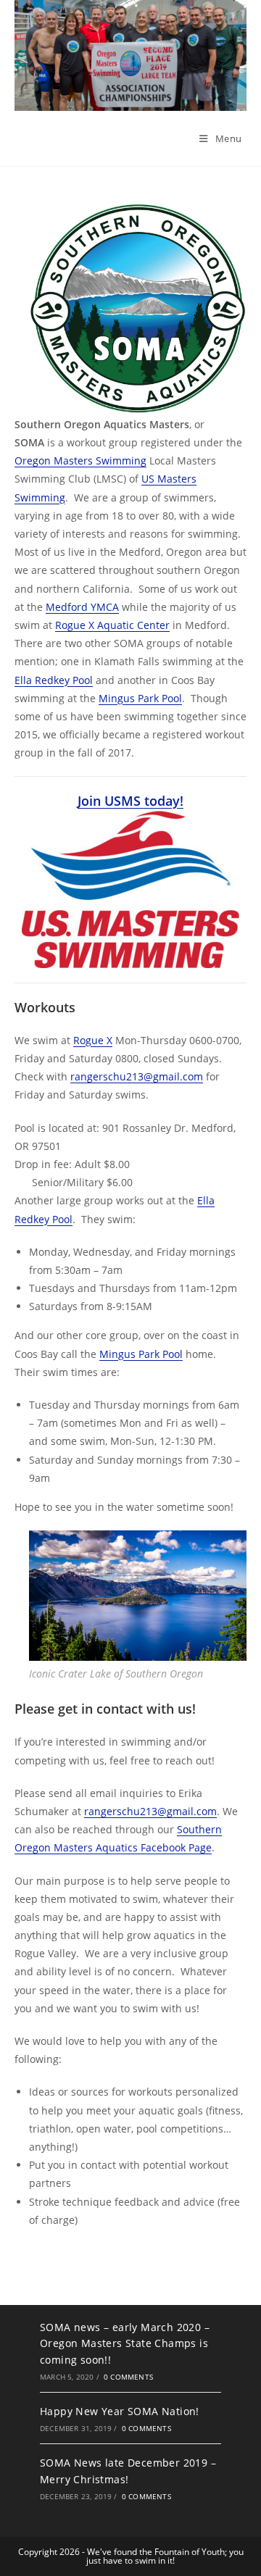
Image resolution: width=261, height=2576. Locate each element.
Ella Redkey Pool (54, 680)
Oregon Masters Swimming (80, 460)
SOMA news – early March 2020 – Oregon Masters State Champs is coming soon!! (125, 2343)
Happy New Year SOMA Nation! (120, 2411)
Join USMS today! (130, 801)
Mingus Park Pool (140, 698)
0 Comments (128, 2377)
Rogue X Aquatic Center (112, 625)
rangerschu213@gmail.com (137, 1076)
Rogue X (93, 1040)
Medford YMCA (82, 607)
